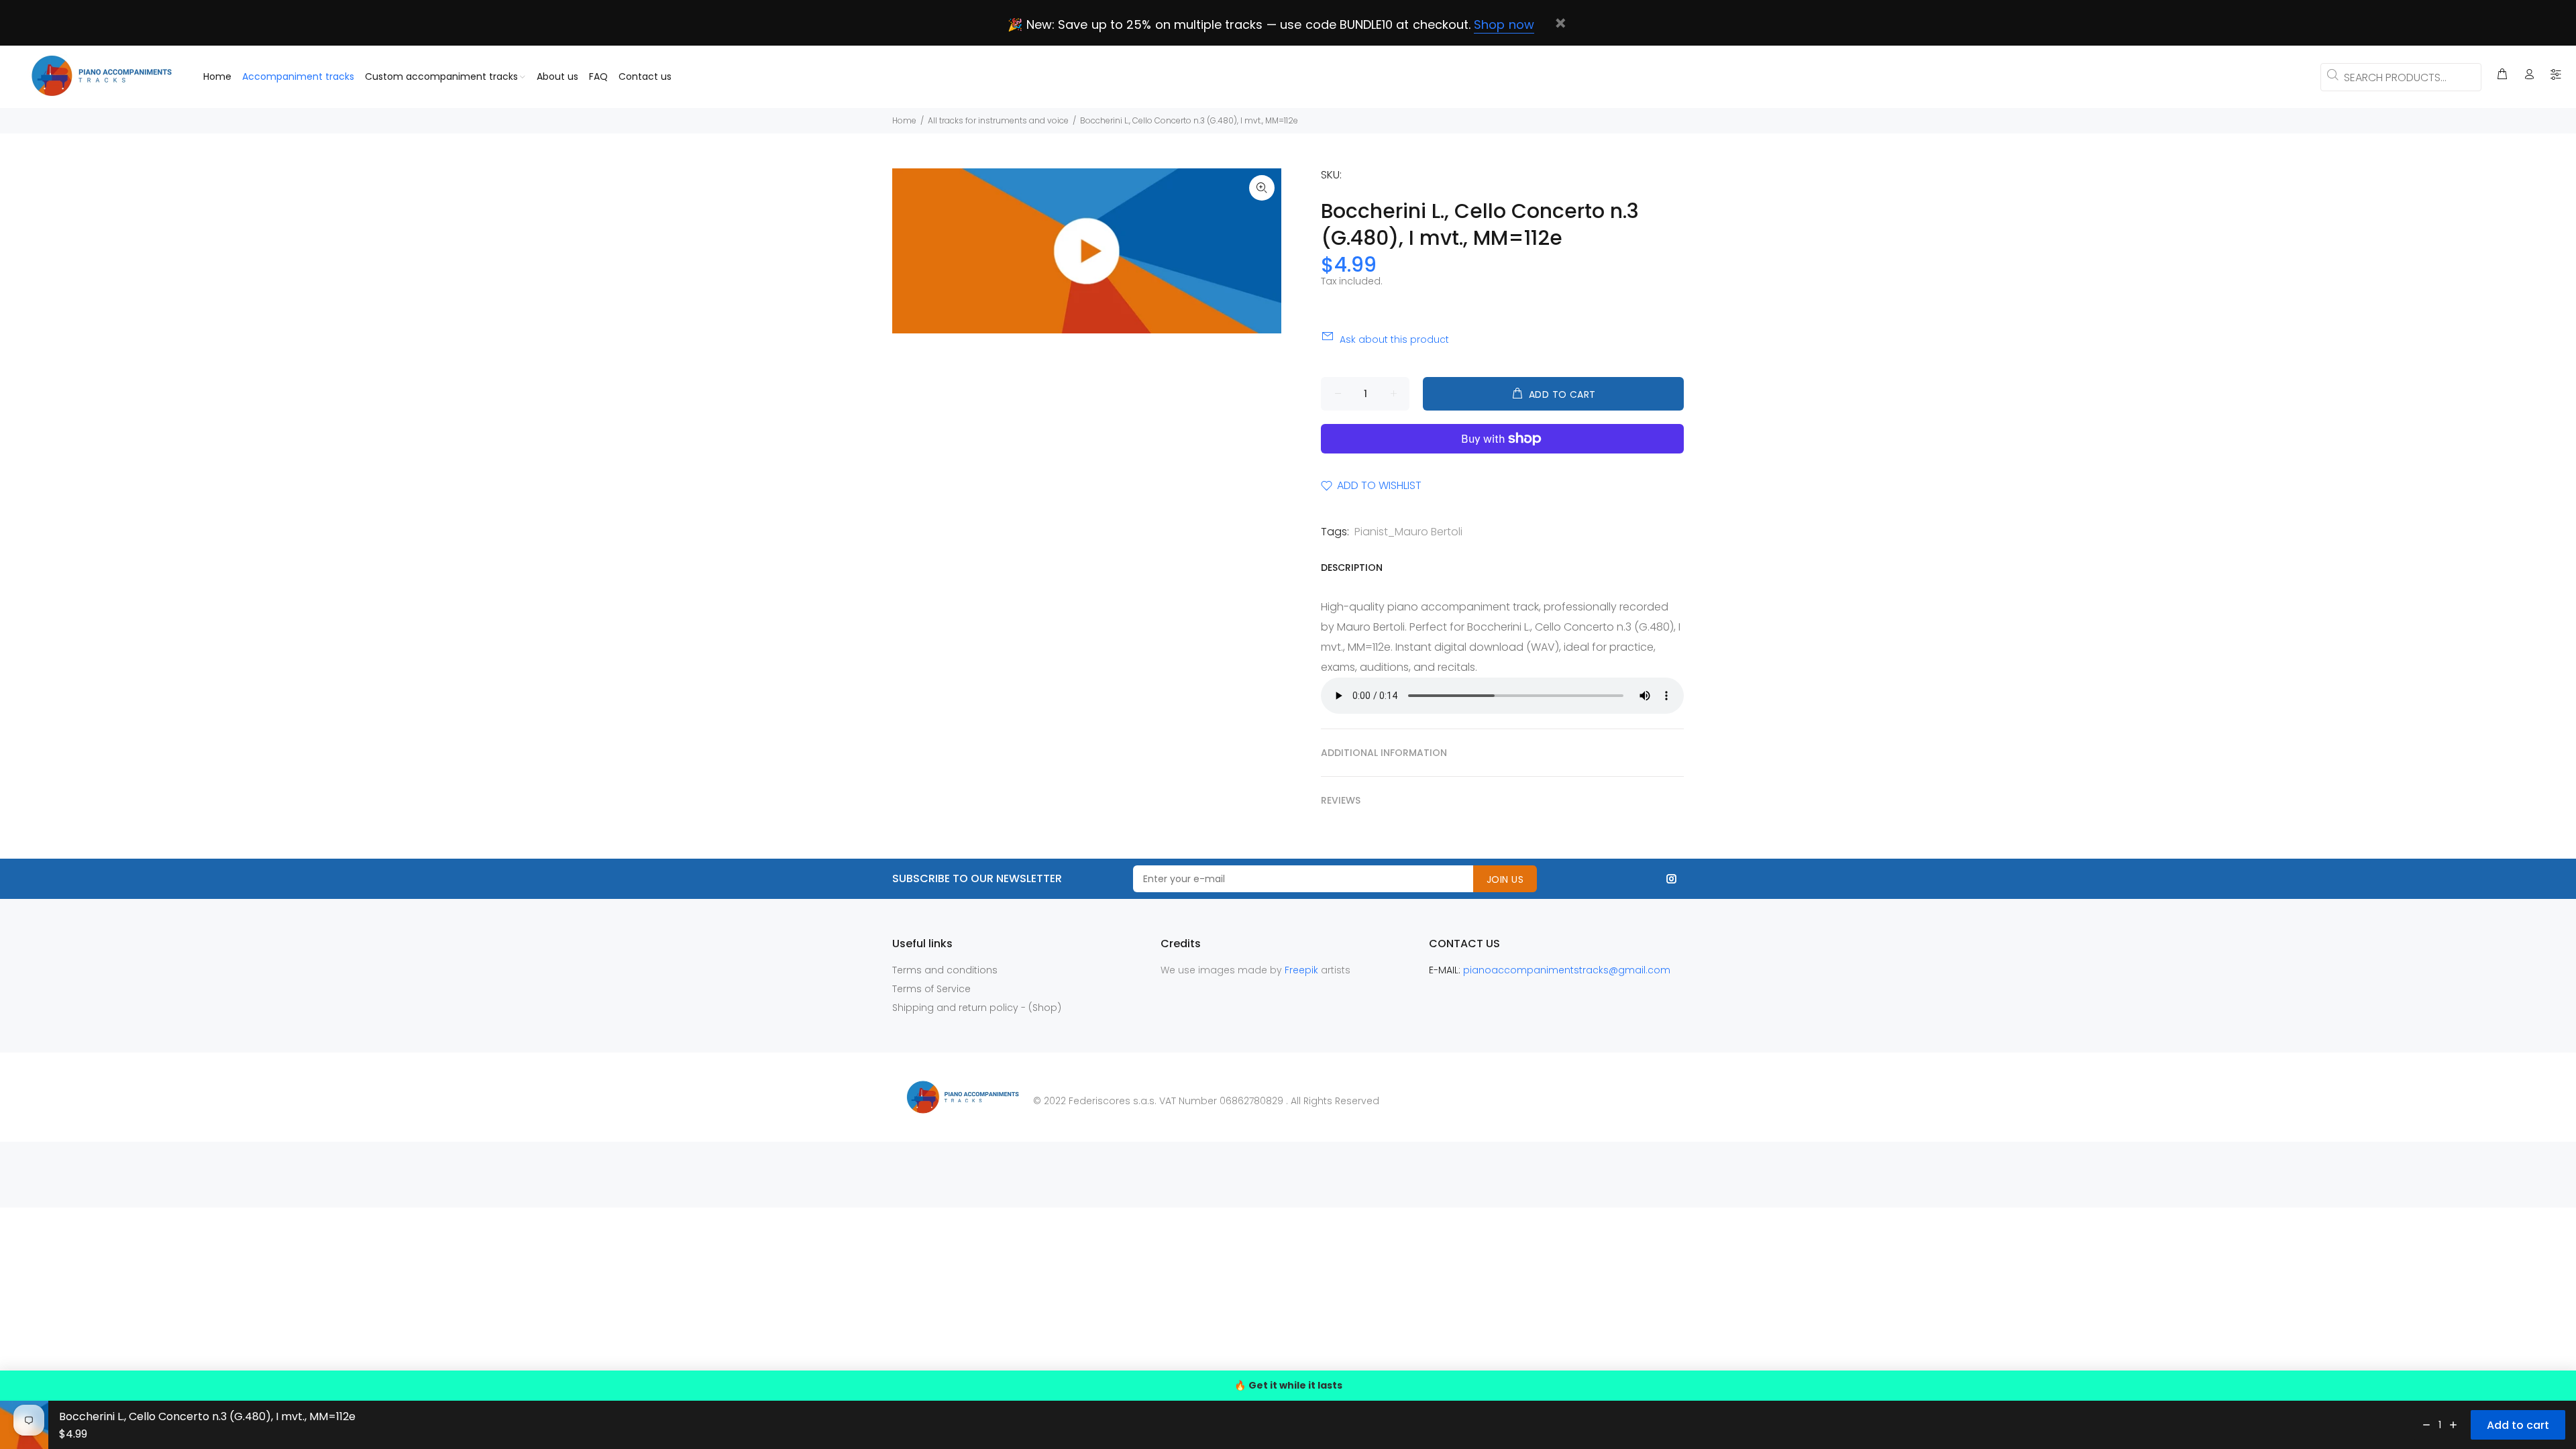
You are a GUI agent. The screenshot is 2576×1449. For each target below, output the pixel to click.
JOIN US (1505, 879)
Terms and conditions (945, 970)
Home (904, 120)
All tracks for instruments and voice (998, 120)
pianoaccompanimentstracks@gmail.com (1567, 970)
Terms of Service (931, 989)
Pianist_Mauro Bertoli (1408, 532)
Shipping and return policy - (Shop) (977, 1008)
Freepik (1303, 970)
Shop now (1504, 24)
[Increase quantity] (2453, 1425)
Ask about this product (1394, 339)
